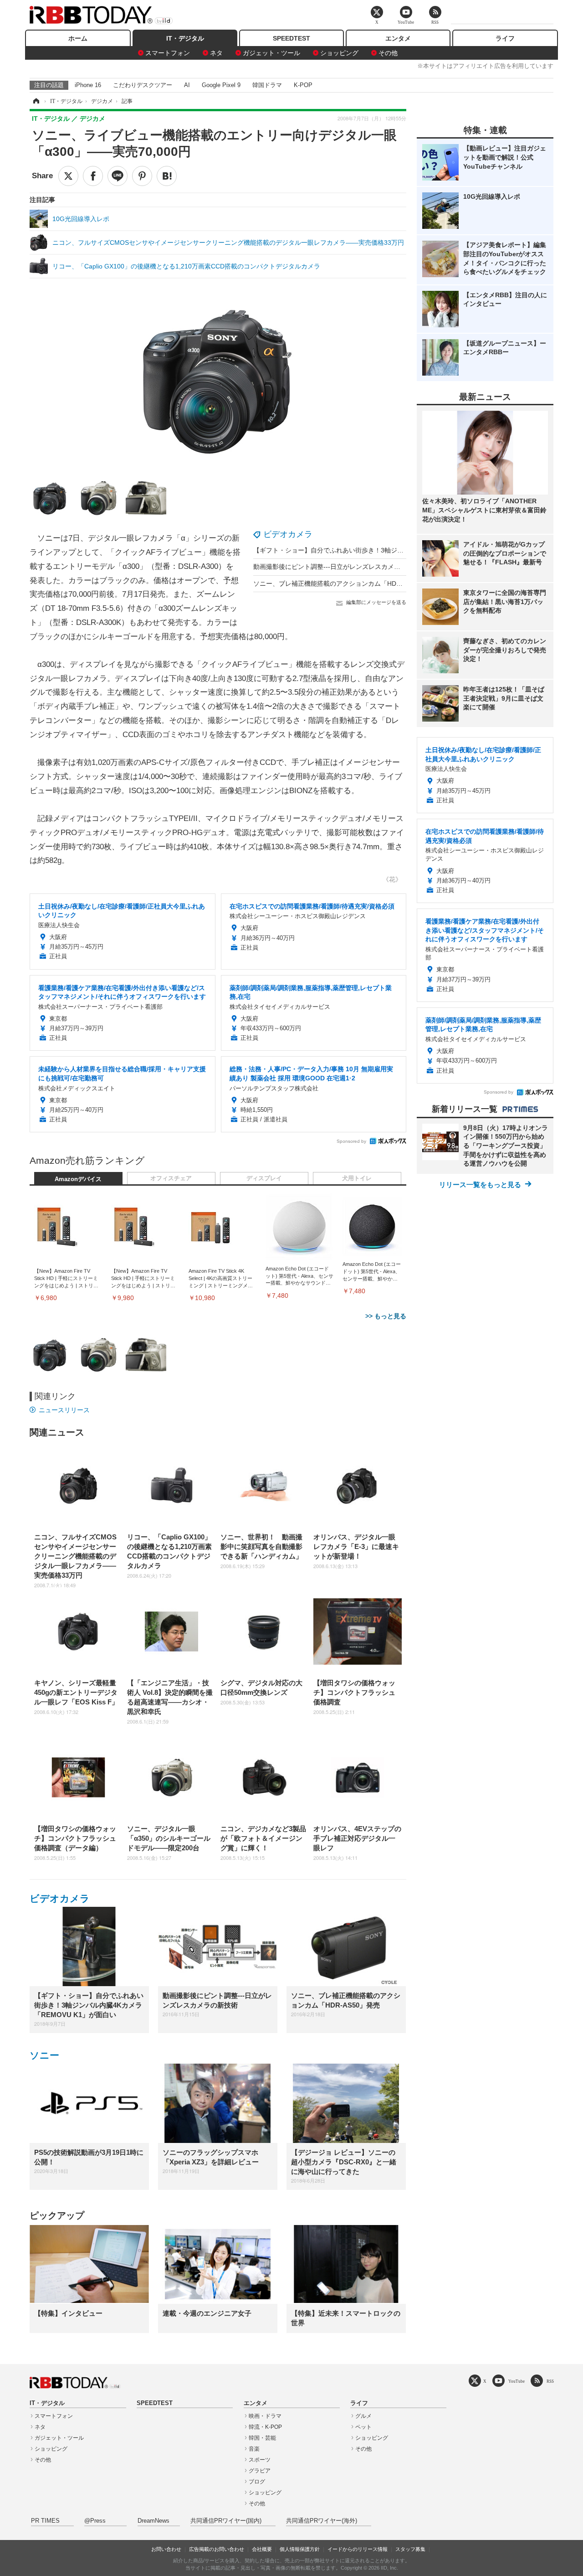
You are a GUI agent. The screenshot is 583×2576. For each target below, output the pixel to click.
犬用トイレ (357, 1178)
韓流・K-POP (265, 2427)
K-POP (303, 85)
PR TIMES (45, 2521)
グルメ (363, 2416)
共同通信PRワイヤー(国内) (226, 2521)
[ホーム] (36, 101)
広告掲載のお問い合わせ (217, 2549)
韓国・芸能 (262, 2438)
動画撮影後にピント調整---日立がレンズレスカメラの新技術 (340, 567)
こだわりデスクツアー (143, 85)
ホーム (78, 38)
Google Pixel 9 (221, 85)
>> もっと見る (386, 1316)
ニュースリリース (64, 1410)
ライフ (505, 38)
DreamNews (153, 2521)
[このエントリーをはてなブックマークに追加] (167, 176)
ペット (363, 2427)
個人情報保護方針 (300, 2549)
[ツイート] (68, 176)
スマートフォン (168, 53)
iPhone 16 (88, 85)
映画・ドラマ (265, 2416)
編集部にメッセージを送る (376, 602)
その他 (388, 53)
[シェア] (93, 176)
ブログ (257, 2482)
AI (187, 85)
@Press (95, 2521)
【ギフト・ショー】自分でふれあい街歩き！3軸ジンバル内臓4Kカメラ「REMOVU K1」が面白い (392, 550)
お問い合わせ (166, 2549)
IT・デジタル (185, 38)
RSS (550, 2381)
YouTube (517, 2381)
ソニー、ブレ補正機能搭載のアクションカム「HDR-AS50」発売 (345, 583)
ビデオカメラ (288, 534)
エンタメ (398, 38)
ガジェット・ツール (271, 53)
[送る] (118, 176)
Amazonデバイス (78, 1179)
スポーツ (260, 2460)
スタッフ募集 (410, 2549)
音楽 (254, 2449)
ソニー (44, 2055)
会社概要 (262, 2549)
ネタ (216, 53)
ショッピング (339, 53)
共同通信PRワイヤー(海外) (322, 2521)
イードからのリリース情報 (358, 2549)
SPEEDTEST (291, 38)
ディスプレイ (264, 1178)
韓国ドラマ (267, 85)
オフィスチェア (171, 1178)
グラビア (260, 2471)
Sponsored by (351, 1141)
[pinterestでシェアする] (142, 176)
